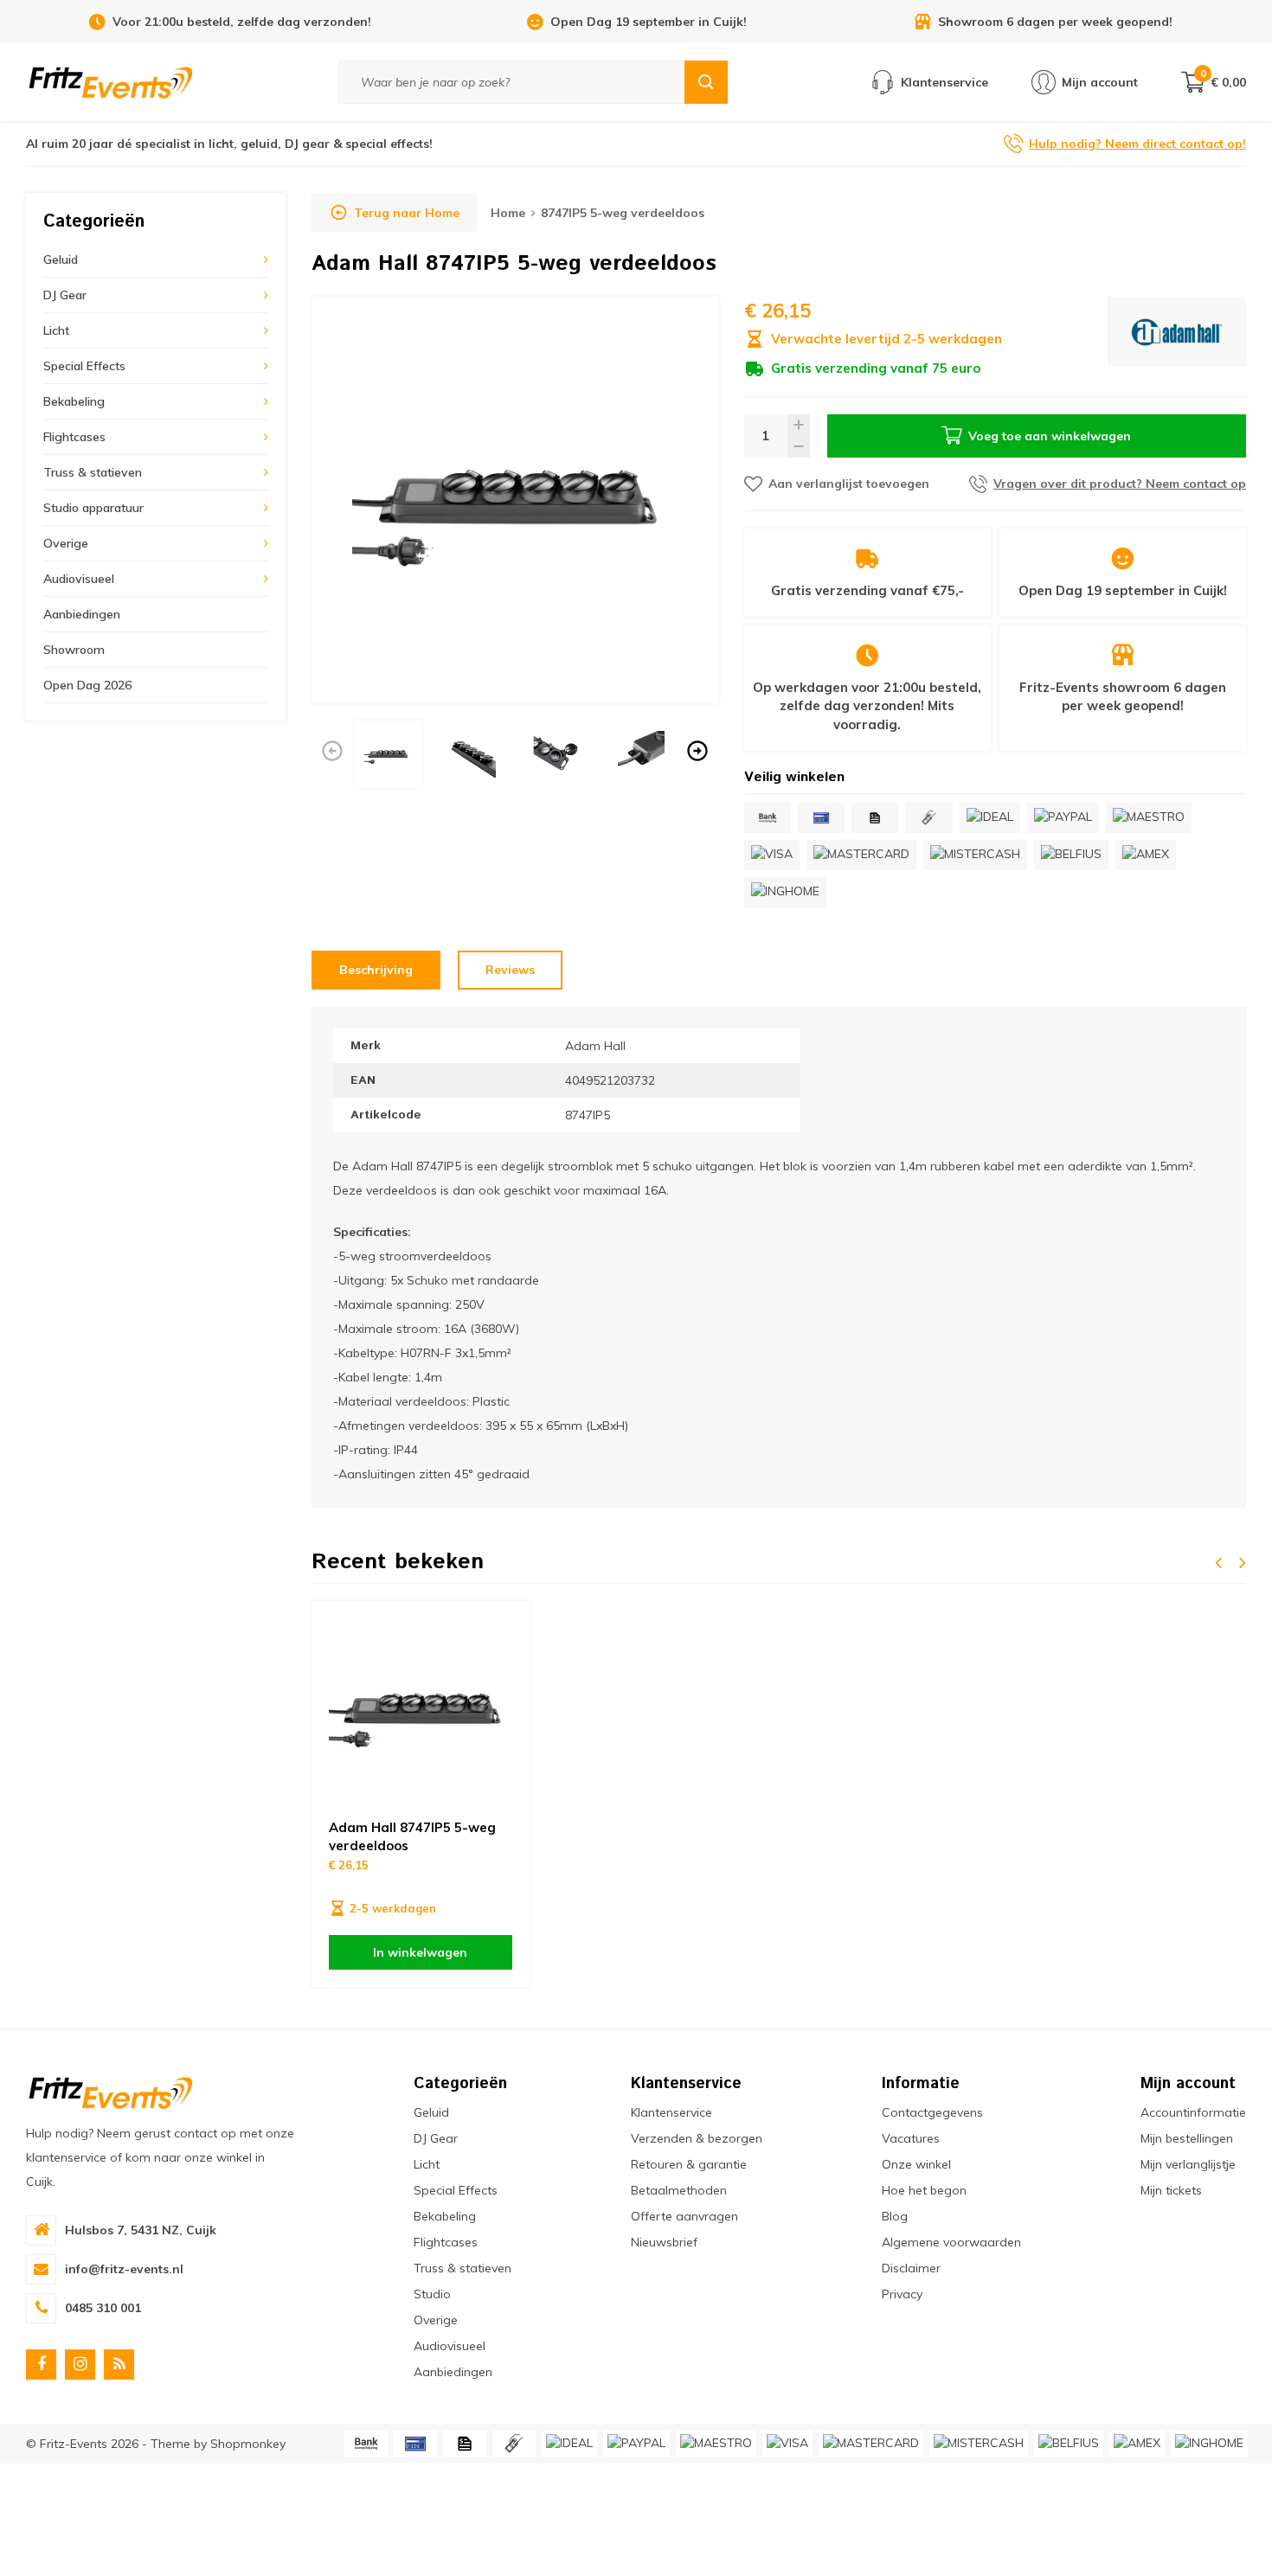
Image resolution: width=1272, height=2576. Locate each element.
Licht (56, 330)
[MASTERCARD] (861, 855)
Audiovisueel (79, 579)
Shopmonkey (248, 2444)
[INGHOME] (785, 892)
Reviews (510, 970)
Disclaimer (911, 2268)
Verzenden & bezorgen (697, 2138)
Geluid (61, 260)
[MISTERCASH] (975, 855)
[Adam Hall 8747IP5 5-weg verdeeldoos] (421, 1710)
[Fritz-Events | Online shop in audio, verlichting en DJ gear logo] (111, 81)
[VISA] (772, 855)
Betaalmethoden (679, 2190)
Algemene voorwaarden (951, 2242)
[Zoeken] (706, 82)
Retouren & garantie (689, 2164)
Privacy (902, 2294)
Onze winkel (916, 2164)
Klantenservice (671, 2112)
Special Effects (84, 366)
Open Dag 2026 (87, 685)
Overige (66, 543)
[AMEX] (1146, 855)
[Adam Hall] (1177, 337)
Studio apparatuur (93, 508)
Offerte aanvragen (684, 2216)
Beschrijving (376, 970)
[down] (799, 447)
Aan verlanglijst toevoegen (849, 484)
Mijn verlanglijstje (1188, 2164)
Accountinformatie (1193, 2112)
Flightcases (74, 437)
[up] (799, 425)
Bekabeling (74, 401)
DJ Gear (65, 295)
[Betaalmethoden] (768, 818)
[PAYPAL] (1063, 818)
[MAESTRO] (1149, 818)
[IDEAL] (990, 818)
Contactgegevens (932, 2112)
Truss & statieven (93, 472)
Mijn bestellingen (1187, 2138)
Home (508, 213)
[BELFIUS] (1071, 855)
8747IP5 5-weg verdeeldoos (623, 213)
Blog (895, 2216)
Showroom (74, 650)
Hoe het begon (924, 2190)
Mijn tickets (1171, 2190)
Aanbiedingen (82, 614)
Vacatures (911, 2138)
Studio (432, 2294)
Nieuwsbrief (664, 2242)
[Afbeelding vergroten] (515, 500)
